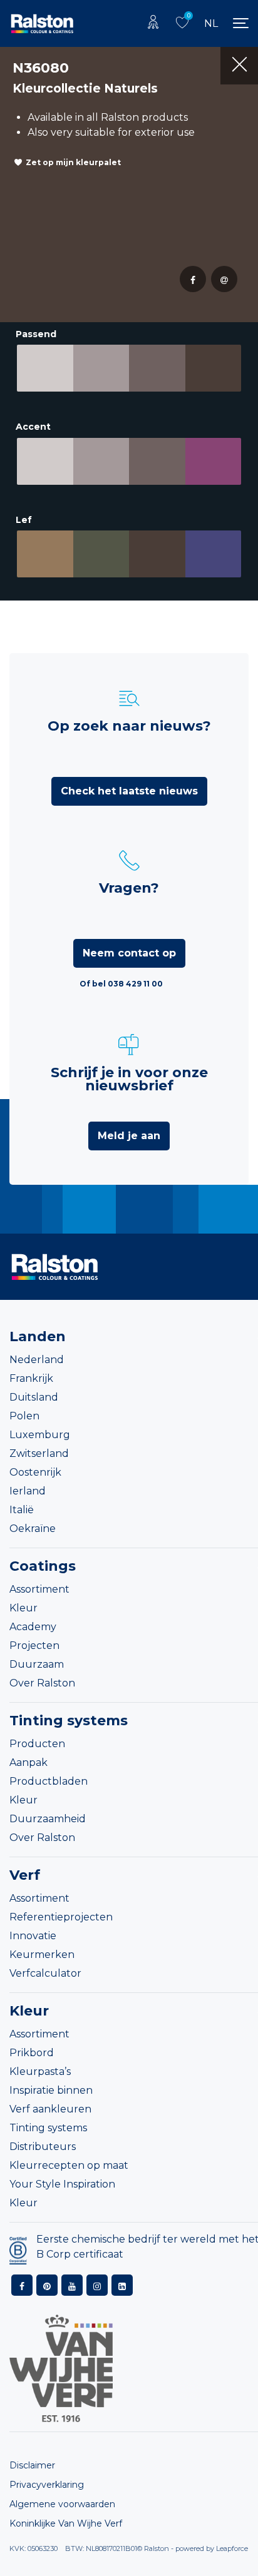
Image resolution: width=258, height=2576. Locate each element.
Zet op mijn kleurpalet (73, 162)
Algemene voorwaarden (62, 2504)
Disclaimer (32, 2465)
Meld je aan (129, 1136)
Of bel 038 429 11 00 (121, 984)
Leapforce (232, 2548)
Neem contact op (129, 953)
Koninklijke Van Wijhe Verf (66, 2523)
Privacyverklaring (47, 2485)
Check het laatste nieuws (129, 791)
